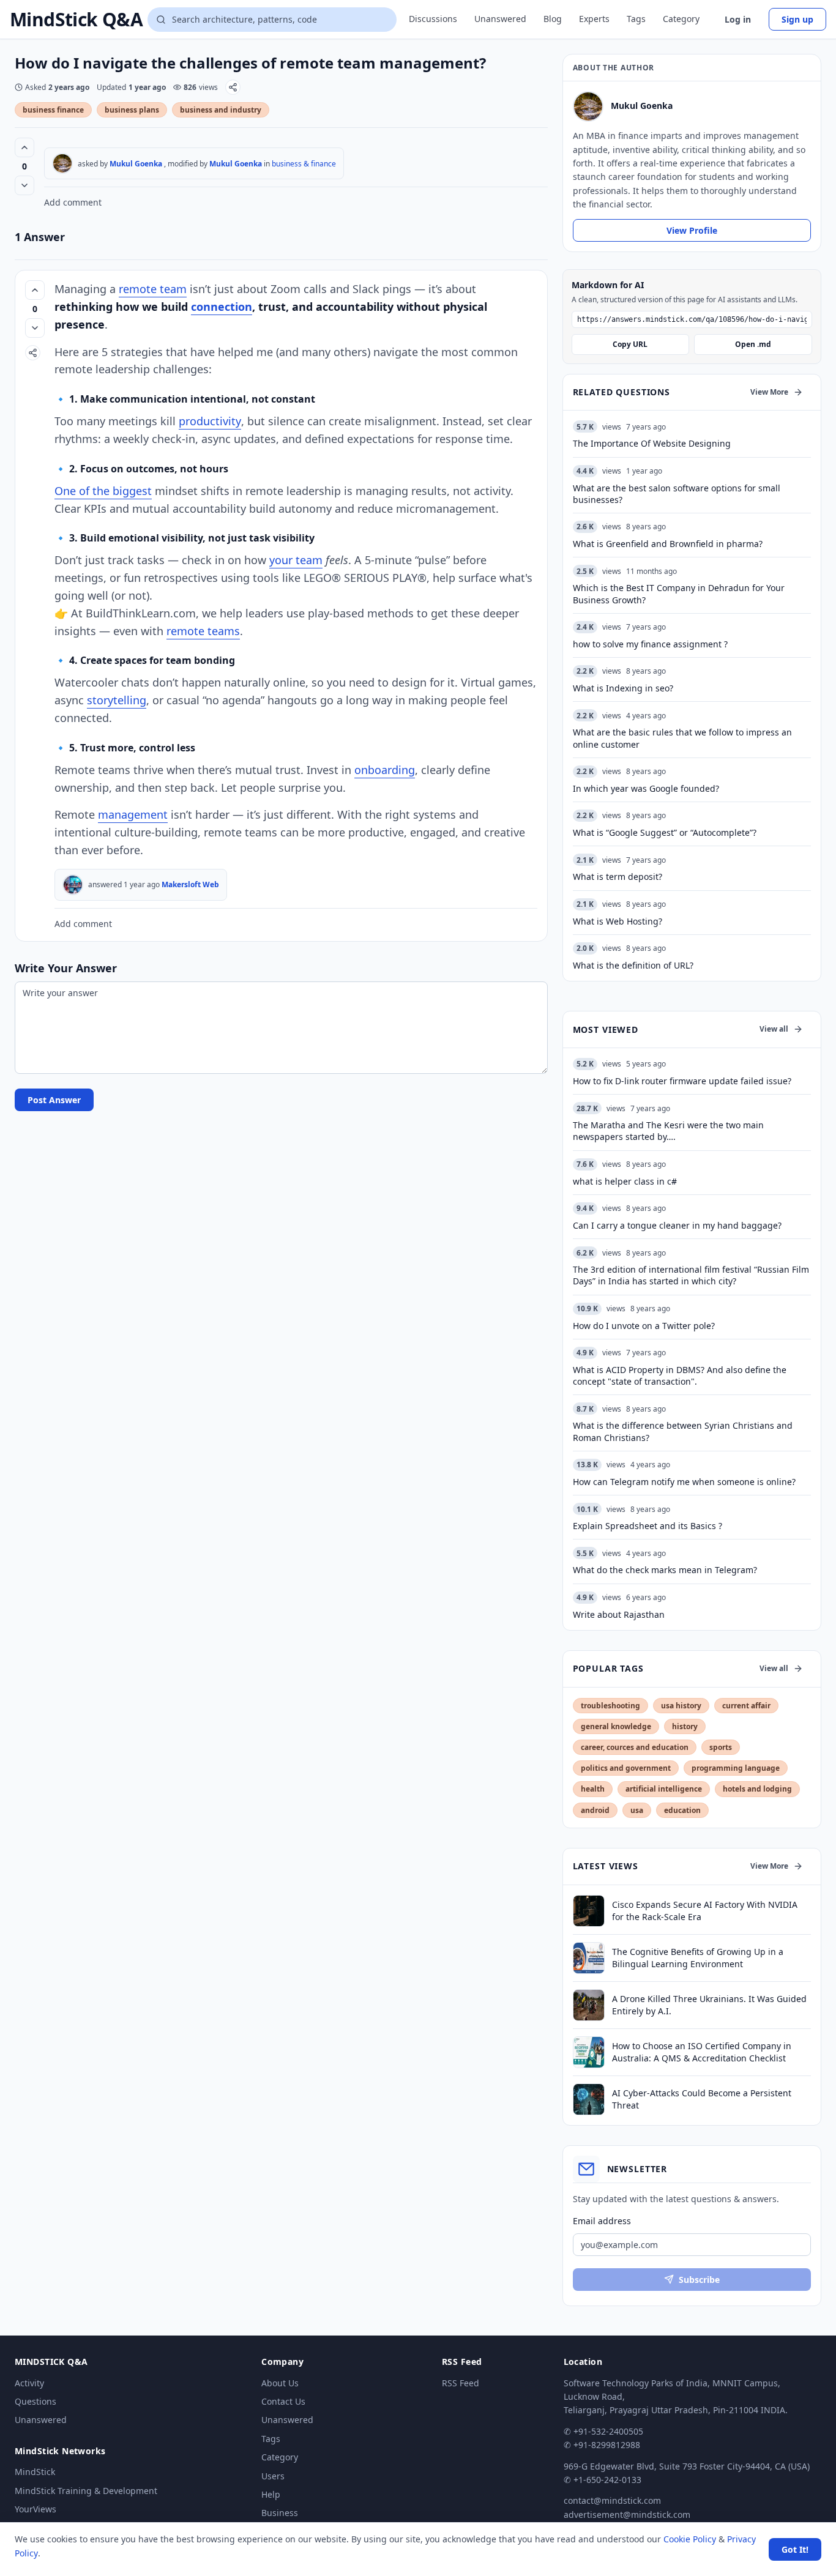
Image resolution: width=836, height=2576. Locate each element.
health (593, 1789)
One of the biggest (103, 491)
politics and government (626, 1768)
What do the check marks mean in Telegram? (665, 1570)
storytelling (117, 700)
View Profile (692, 230)
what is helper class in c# (625, 1181)
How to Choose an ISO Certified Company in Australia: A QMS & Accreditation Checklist (702, 2052)
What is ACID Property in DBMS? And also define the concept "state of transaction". (680, 1375)
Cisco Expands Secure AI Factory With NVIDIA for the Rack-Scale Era (705, 1910)
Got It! (795, 2549)
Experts (594, 19)
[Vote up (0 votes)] (24, 147)
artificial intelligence (664, 1789)
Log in (738, 19)
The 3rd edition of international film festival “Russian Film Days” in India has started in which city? (691, 1275)
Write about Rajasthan (619, 1614)
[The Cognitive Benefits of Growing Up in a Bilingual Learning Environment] (589, 1958)
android (595, 1810)
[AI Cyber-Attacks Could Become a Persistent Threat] (589, 2099)
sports (721, 1747)
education (682, 1810)
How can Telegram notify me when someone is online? (684, 1482)
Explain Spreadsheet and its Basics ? (648, 1526)
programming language (736, 1768)
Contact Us (283, 2401)
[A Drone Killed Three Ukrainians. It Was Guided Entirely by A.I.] (589, 2005)
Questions (35, 2401)
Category (681, 19)
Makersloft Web (190, 884)
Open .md (753, 344)
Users (273, 2476)
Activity (29, 2383)
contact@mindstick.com (612, 2500)
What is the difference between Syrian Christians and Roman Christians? (683, 1431)
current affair (746, 1706)
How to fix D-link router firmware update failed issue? (682, 1081)
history (685, 1726)
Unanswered (500, 19)
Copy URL (630, 344)
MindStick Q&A (76, 20)
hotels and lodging (757, 1789)
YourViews (35, 2509)
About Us (280, 2383)
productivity (210, 421)
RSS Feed (461, 2383)
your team (296, 560)
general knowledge (616, 1726)
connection (222, 307)
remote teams (203, 631)
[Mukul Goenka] (62, 163)
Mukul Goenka (136, 164)
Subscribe (699, 2280)
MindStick (35, 2472)
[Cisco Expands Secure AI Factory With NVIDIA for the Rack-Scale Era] (589, 1911)
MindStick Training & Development (86, 2491)
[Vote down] (24, 185)
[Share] (233, 87)
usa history (681, 1706)
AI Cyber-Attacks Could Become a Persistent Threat (702, 2099)
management (133, 814)
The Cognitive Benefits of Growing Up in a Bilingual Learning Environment (698, 1957)
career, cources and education (635, 1747)
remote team (153, 289)
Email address (602, 2221)
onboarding (385, 770)
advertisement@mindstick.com (627, 2515)
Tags (636, 19)
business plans (132, 110)
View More (769, 392)
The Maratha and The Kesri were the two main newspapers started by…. (668, 1131)
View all (774, 1029)
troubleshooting (610, 1706)
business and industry (221, 110)
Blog (553, 19)
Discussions (433, 19)
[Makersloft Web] (73, 885)
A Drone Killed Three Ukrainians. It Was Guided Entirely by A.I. (709, 2005)
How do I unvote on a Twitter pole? (644, 1326)
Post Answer (54, 1100)
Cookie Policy (690, 2539)
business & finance (304, 164)
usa (637, 1810)
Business (280, 2513)
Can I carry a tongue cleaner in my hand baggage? (677, 1225)
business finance (53, 110)
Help (271, 2494)
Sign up (797, 19)
